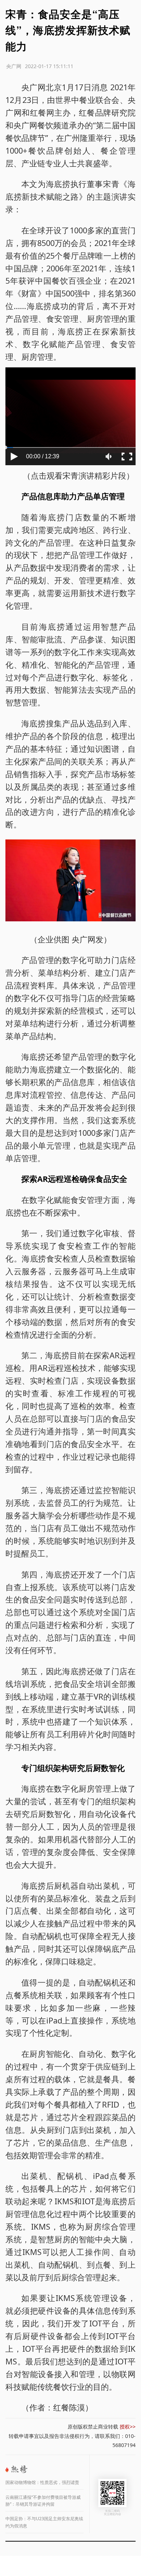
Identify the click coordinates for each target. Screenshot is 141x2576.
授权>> (128, 2427)
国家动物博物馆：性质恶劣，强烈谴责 (42, 2482)
